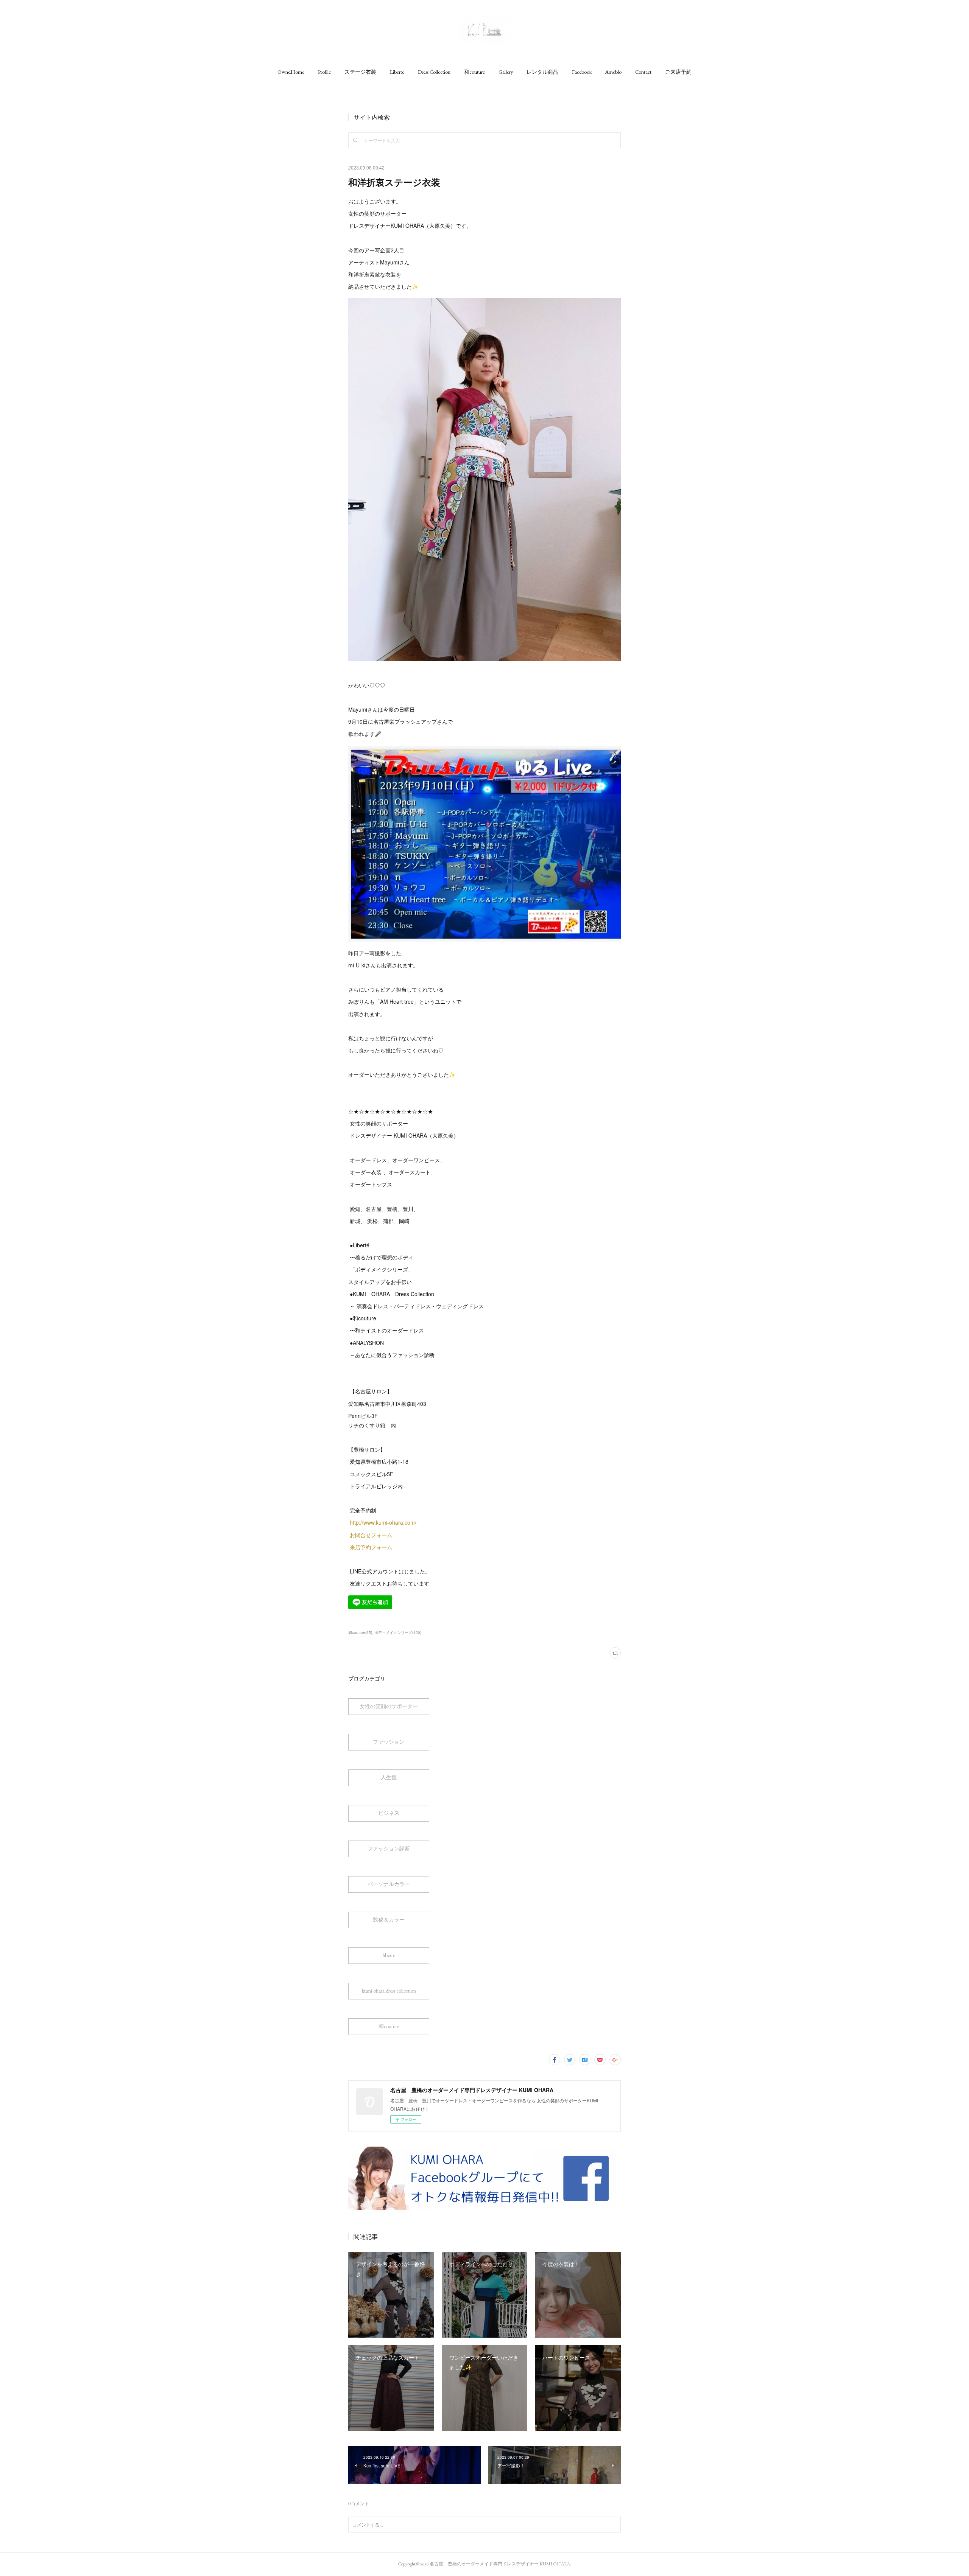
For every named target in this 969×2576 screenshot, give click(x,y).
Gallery (506, 72)
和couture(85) (360, 1632)
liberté (389, 1955)
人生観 (389, 1777)
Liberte (397, 72)
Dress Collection (434, 72)
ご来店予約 (678, 72)
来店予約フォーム (371, 1547)
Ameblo (613, 72)
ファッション (389, 1742)
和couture (474, 72)
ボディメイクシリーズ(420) (398, 1632)
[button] (291, 72)
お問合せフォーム (371, 1535)
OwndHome (291, 72)
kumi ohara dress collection (389, 1991)
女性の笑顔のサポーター (389, 1706)
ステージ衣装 (360, 72)
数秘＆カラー (389, 1920)
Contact (643, 72)
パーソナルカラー (389, 1884)
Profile (324, 72)
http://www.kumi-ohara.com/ (384, 1522)
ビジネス (389, 1813)
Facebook (582, 72)
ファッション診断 (389, 1848)
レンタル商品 (542, 72)
